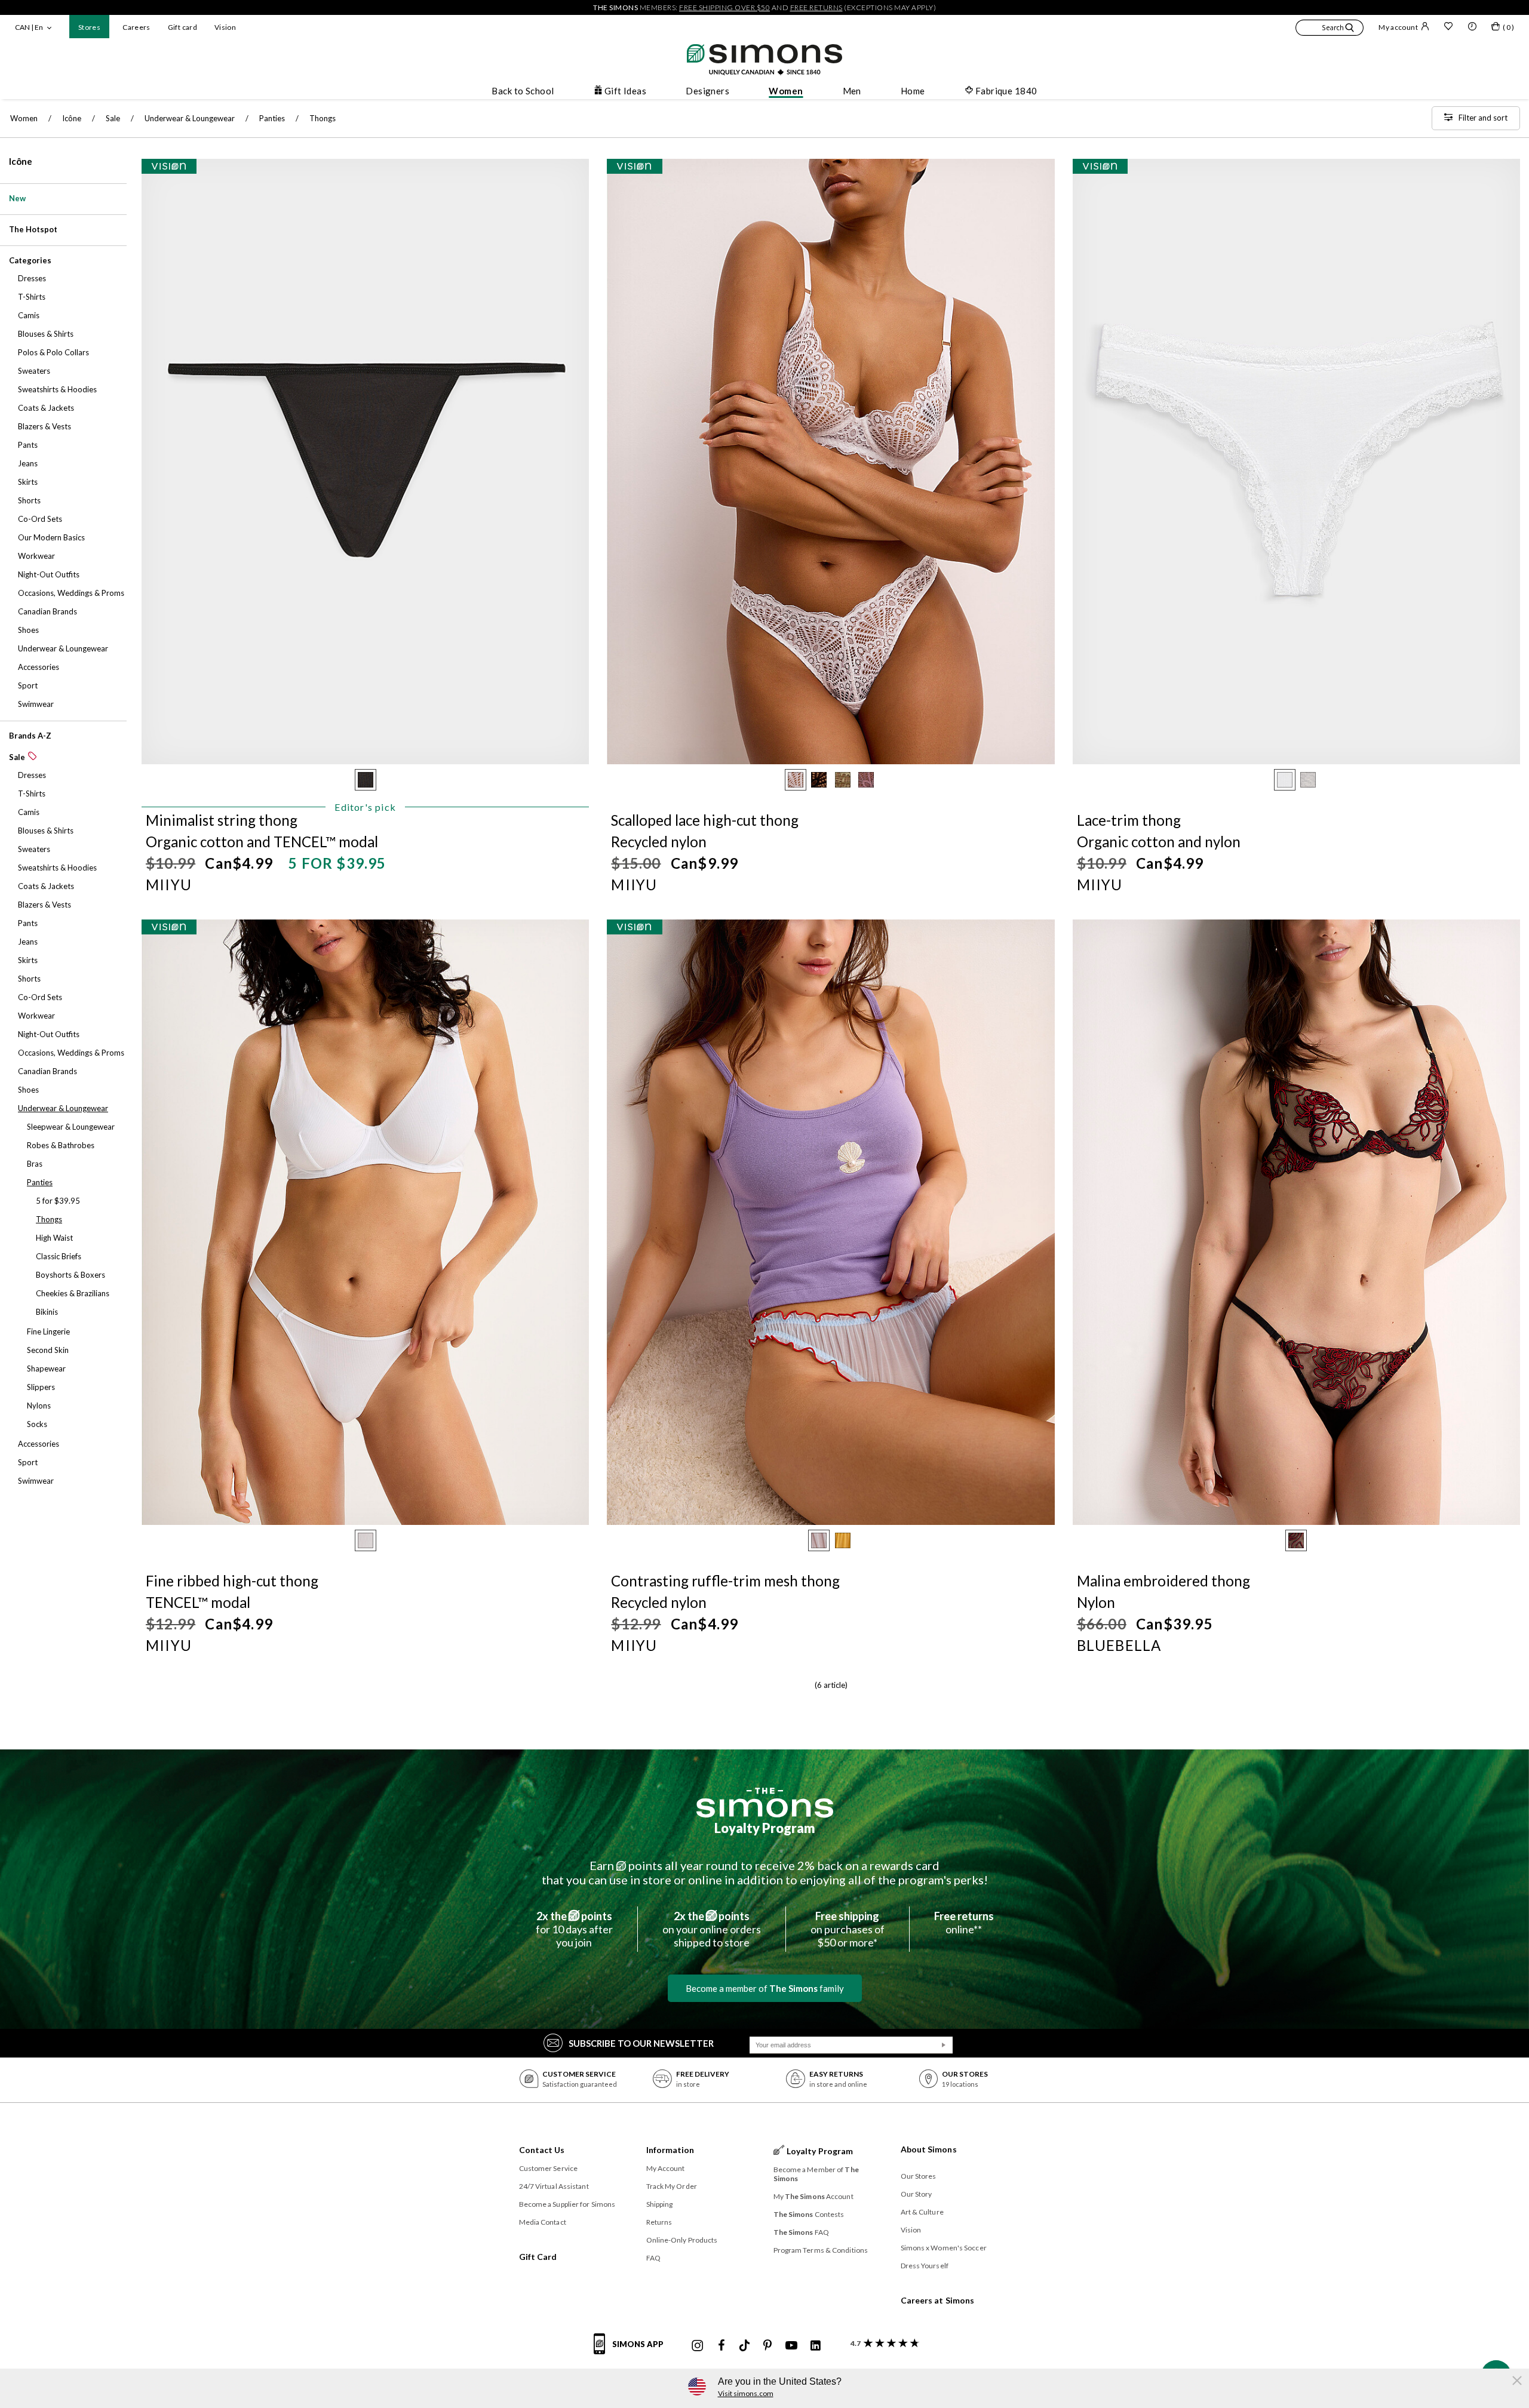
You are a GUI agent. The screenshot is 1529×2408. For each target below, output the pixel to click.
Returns (659, 2222)
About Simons (929, 2149)
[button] (1330, 29)
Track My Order (672, 2186)
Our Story (917, 2194)
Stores (89, 27)
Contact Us (542, 2150)
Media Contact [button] (543, 2222)
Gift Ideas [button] (626, 91)
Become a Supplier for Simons (567, 2204)
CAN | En (29, 27)
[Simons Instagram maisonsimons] (698, 2346)
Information (670, 2150)
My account (1398, 27)
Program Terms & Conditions (821, 2250)
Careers (136, 27)
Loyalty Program (765, 1828)
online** (964, 1923)
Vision (225, 27)
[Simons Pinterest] (767, 2346)
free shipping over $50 (724, 7)
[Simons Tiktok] (744, 2346)
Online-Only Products (682, 2240)
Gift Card (538, 2257)
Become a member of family (765, 1988)
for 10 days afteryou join (574, 1929)
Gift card (182, 27)
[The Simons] (765, 1803)
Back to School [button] (523, 91)
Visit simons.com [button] (746, 2393)
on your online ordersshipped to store (712, 1929)
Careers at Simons (938, 2300)
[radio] (366, 780)
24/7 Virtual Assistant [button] (554, 2186)
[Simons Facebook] (721, 2346)
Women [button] (786, 91)
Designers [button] (707, 91)
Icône (21, 161)
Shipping (660, 2204)
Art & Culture (922, 2212)
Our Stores (919, 2176)
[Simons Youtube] (791, 2346)
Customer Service (549, 2168)
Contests (809, 2214)
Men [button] (852, 91)
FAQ (653, 2258)
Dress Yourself (925, 2266)
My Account (666, 2168)
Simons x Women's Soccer (944, 2248)
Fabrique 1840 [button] (1006, 91)
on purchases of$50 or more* (848, 1929)
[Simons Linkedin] (815, 2346)
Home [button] (913, 91)
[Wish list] (1448, 27)
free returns (816, 7)
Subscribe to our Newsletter (641, 2043)
